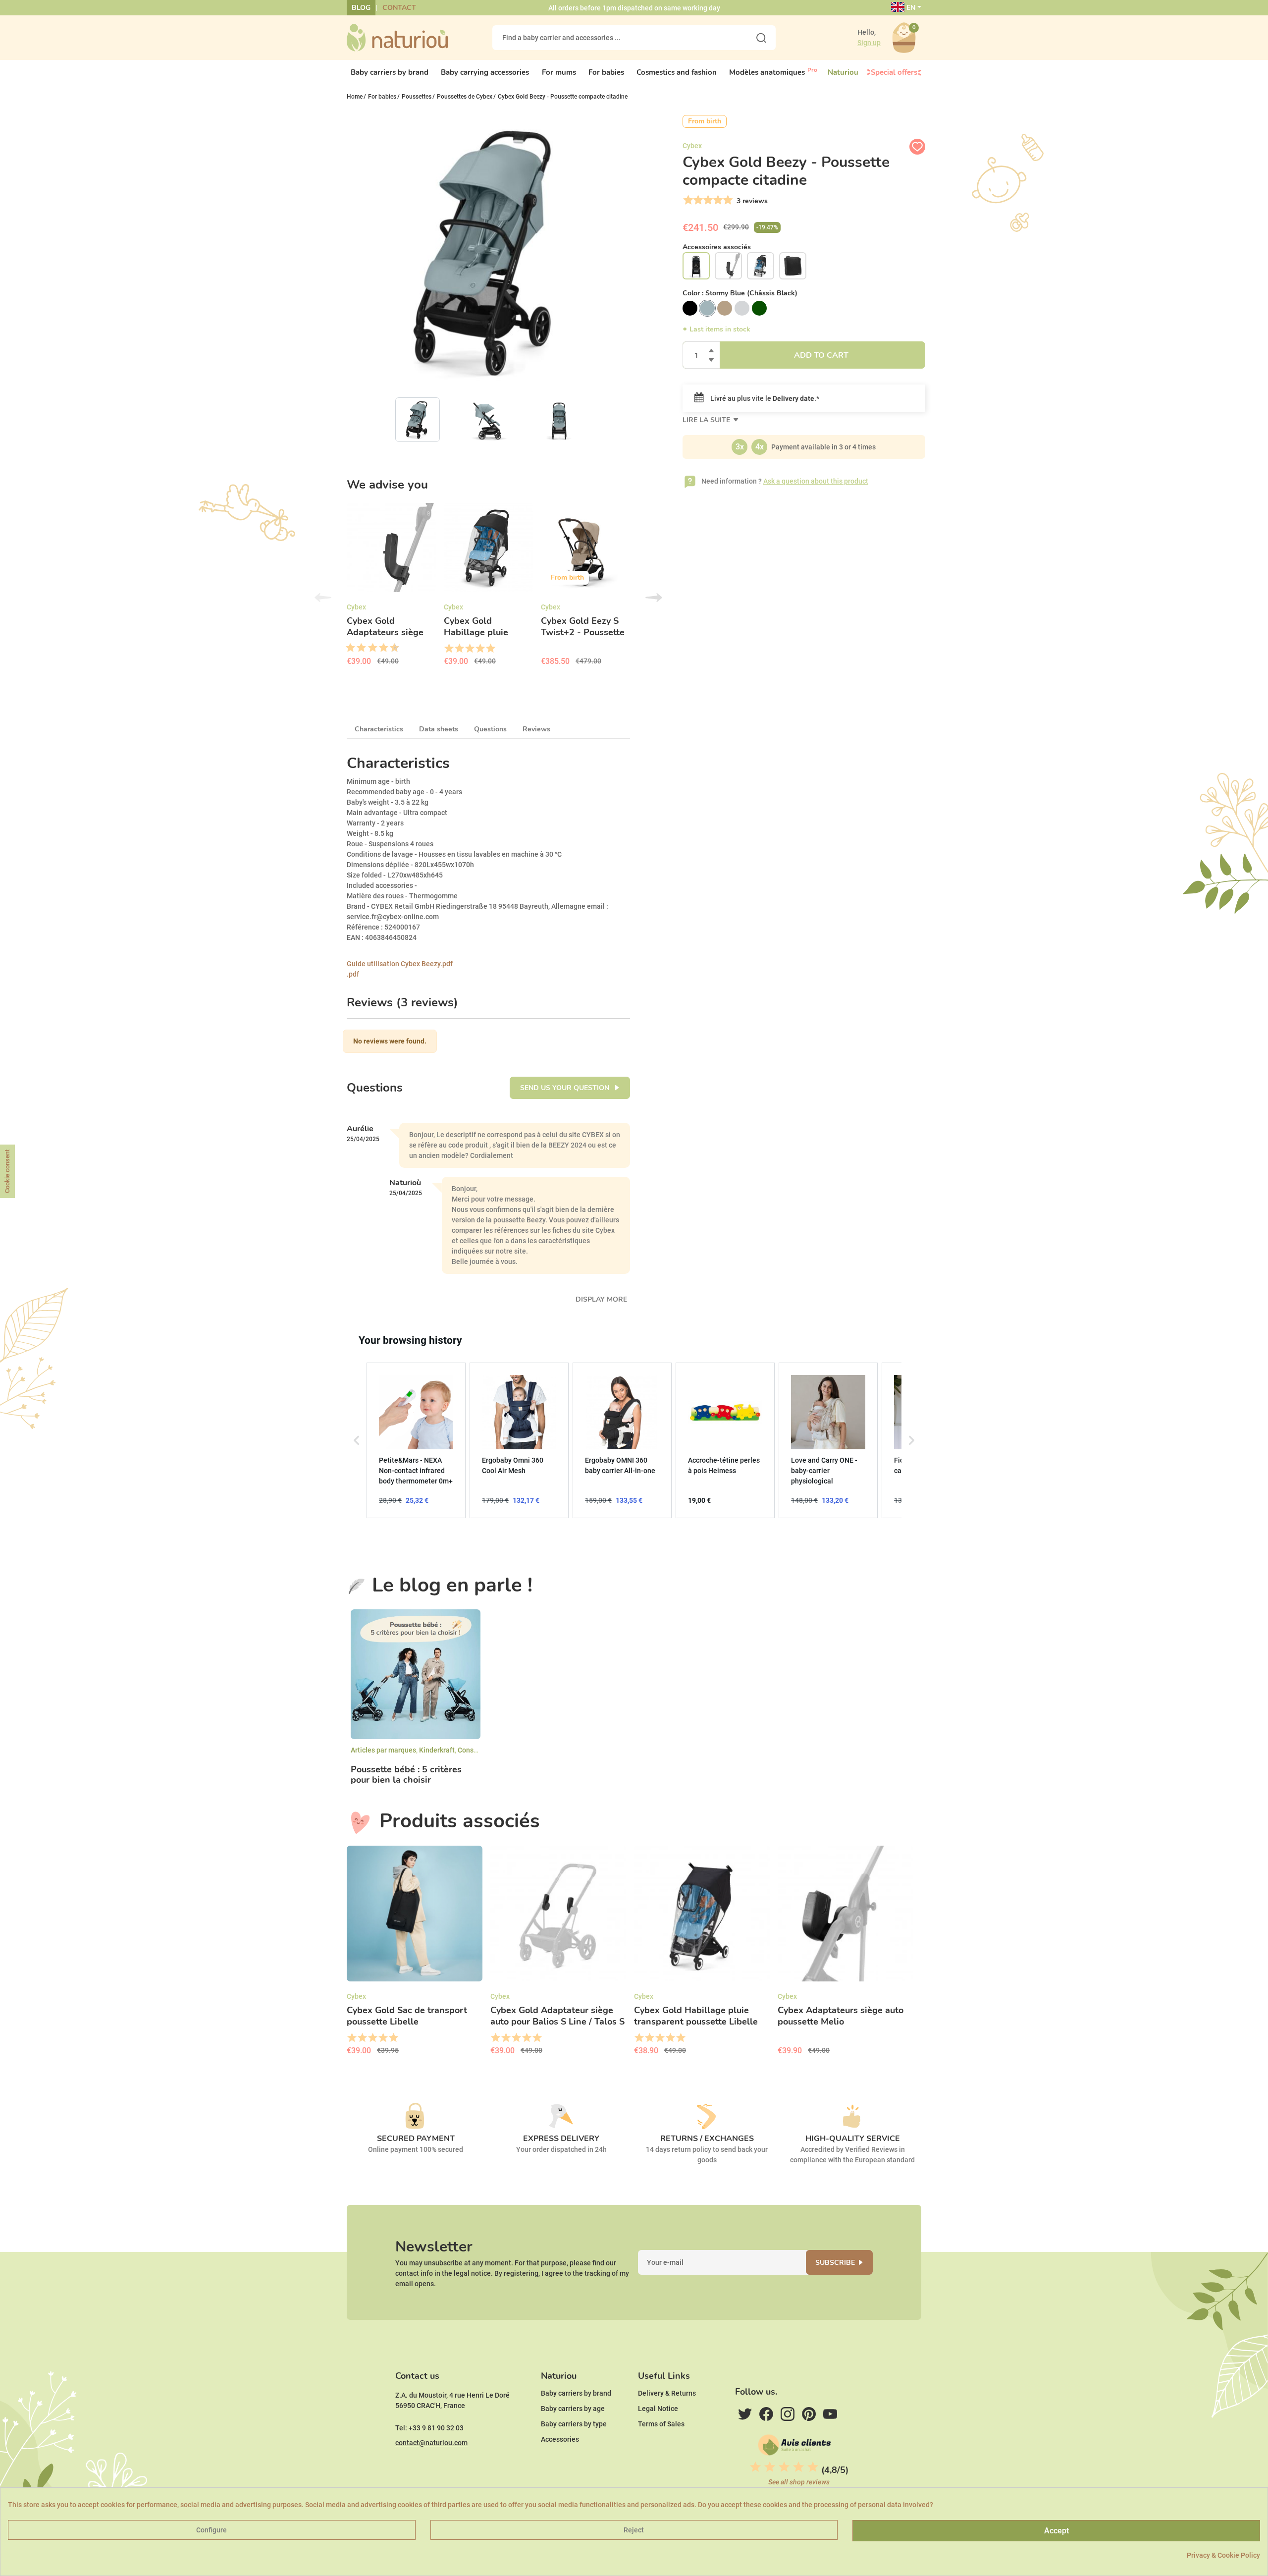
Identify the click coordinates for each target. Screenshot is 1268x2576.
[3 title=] (358, 648)
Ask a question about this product (816, 481)
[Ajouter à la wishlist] (917, 147)
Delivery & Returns (667, 2393)
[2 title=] (459, 649)
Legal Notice (658, 2409)
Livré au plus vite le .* (764, 398)
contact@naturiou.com (431, 2443)
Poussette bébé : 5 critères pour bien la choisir (406, 1775)
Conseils (471, 1750)
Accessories (560, 2439)
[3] (707, 200)
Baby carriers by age (573, 2409)
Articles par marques (383, 1750)
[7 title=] (380, 648)
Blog (361, 8)
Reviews (536, 729)
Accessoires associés (717, 247)
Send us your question (566, 1088)
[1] (687, 200)
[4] (717, 200)
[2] (697, 200)
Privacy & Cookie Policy (1223, 2555)
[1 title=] (347, 648)
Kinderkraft (437, 1750)
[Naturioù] (397, 37)
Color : (740, 293)
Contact (399, 8)
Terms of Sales (661, 2424)
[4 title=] (480, 649)
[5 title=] (369, 648)
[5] (727, 200)
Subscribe (835, 2263)
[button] (357, 1440)
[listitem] (416, 1440)
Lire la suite (707, 420)
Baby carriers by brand (576, 2393)
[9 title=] (391, 648)
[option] (391, 588)
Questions (490, 729)
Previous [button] (323, 598)
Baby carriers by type (574, 2424)
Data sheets (439, 729)
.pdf (353, 974)
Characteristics (379, 729)
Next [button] (654, 598)
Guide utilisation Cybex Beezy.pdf (400, 964)
